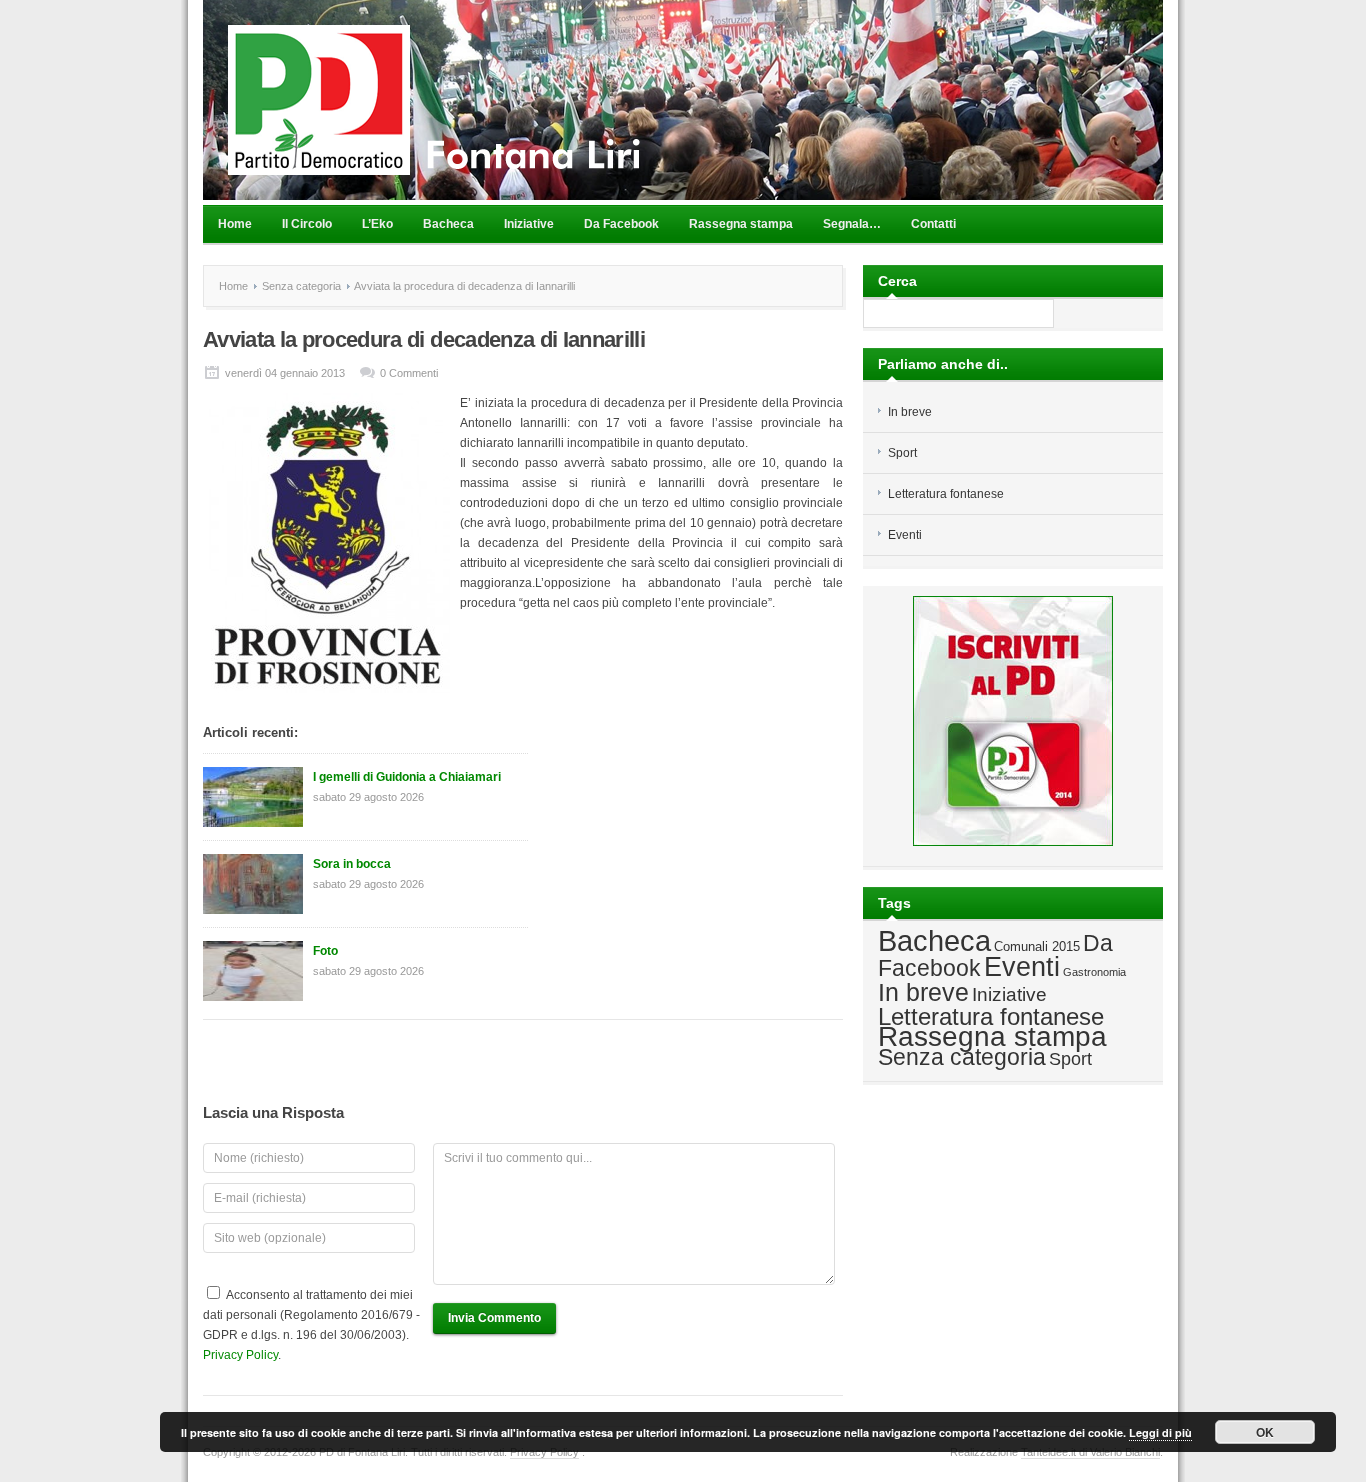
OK (1265, 1432)
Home (235, 224)
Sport (902, 453)
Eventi (905, 535)
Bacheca (448, 224)
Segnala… (852, 224)
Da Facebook (621, 224)
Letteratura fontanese (946, 494)
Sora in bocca (352, 864)
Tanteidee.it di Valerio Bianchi (1090, 1452)
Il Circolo (307, 224)
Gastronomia (1094, 972)
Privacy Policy (240, 1355)
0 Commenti (409, 373)
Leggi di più (1160, 1432)
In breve (910, 412)
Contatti (933, 224)
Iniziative (529, 224)
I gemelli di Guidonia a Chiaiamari (407, 777)
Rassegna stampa (741, 224)
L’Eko (377, 224)
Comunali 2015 (1037, 946)
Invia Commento (494, 1318)
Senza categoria (301, 286)
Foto (325, 951)
